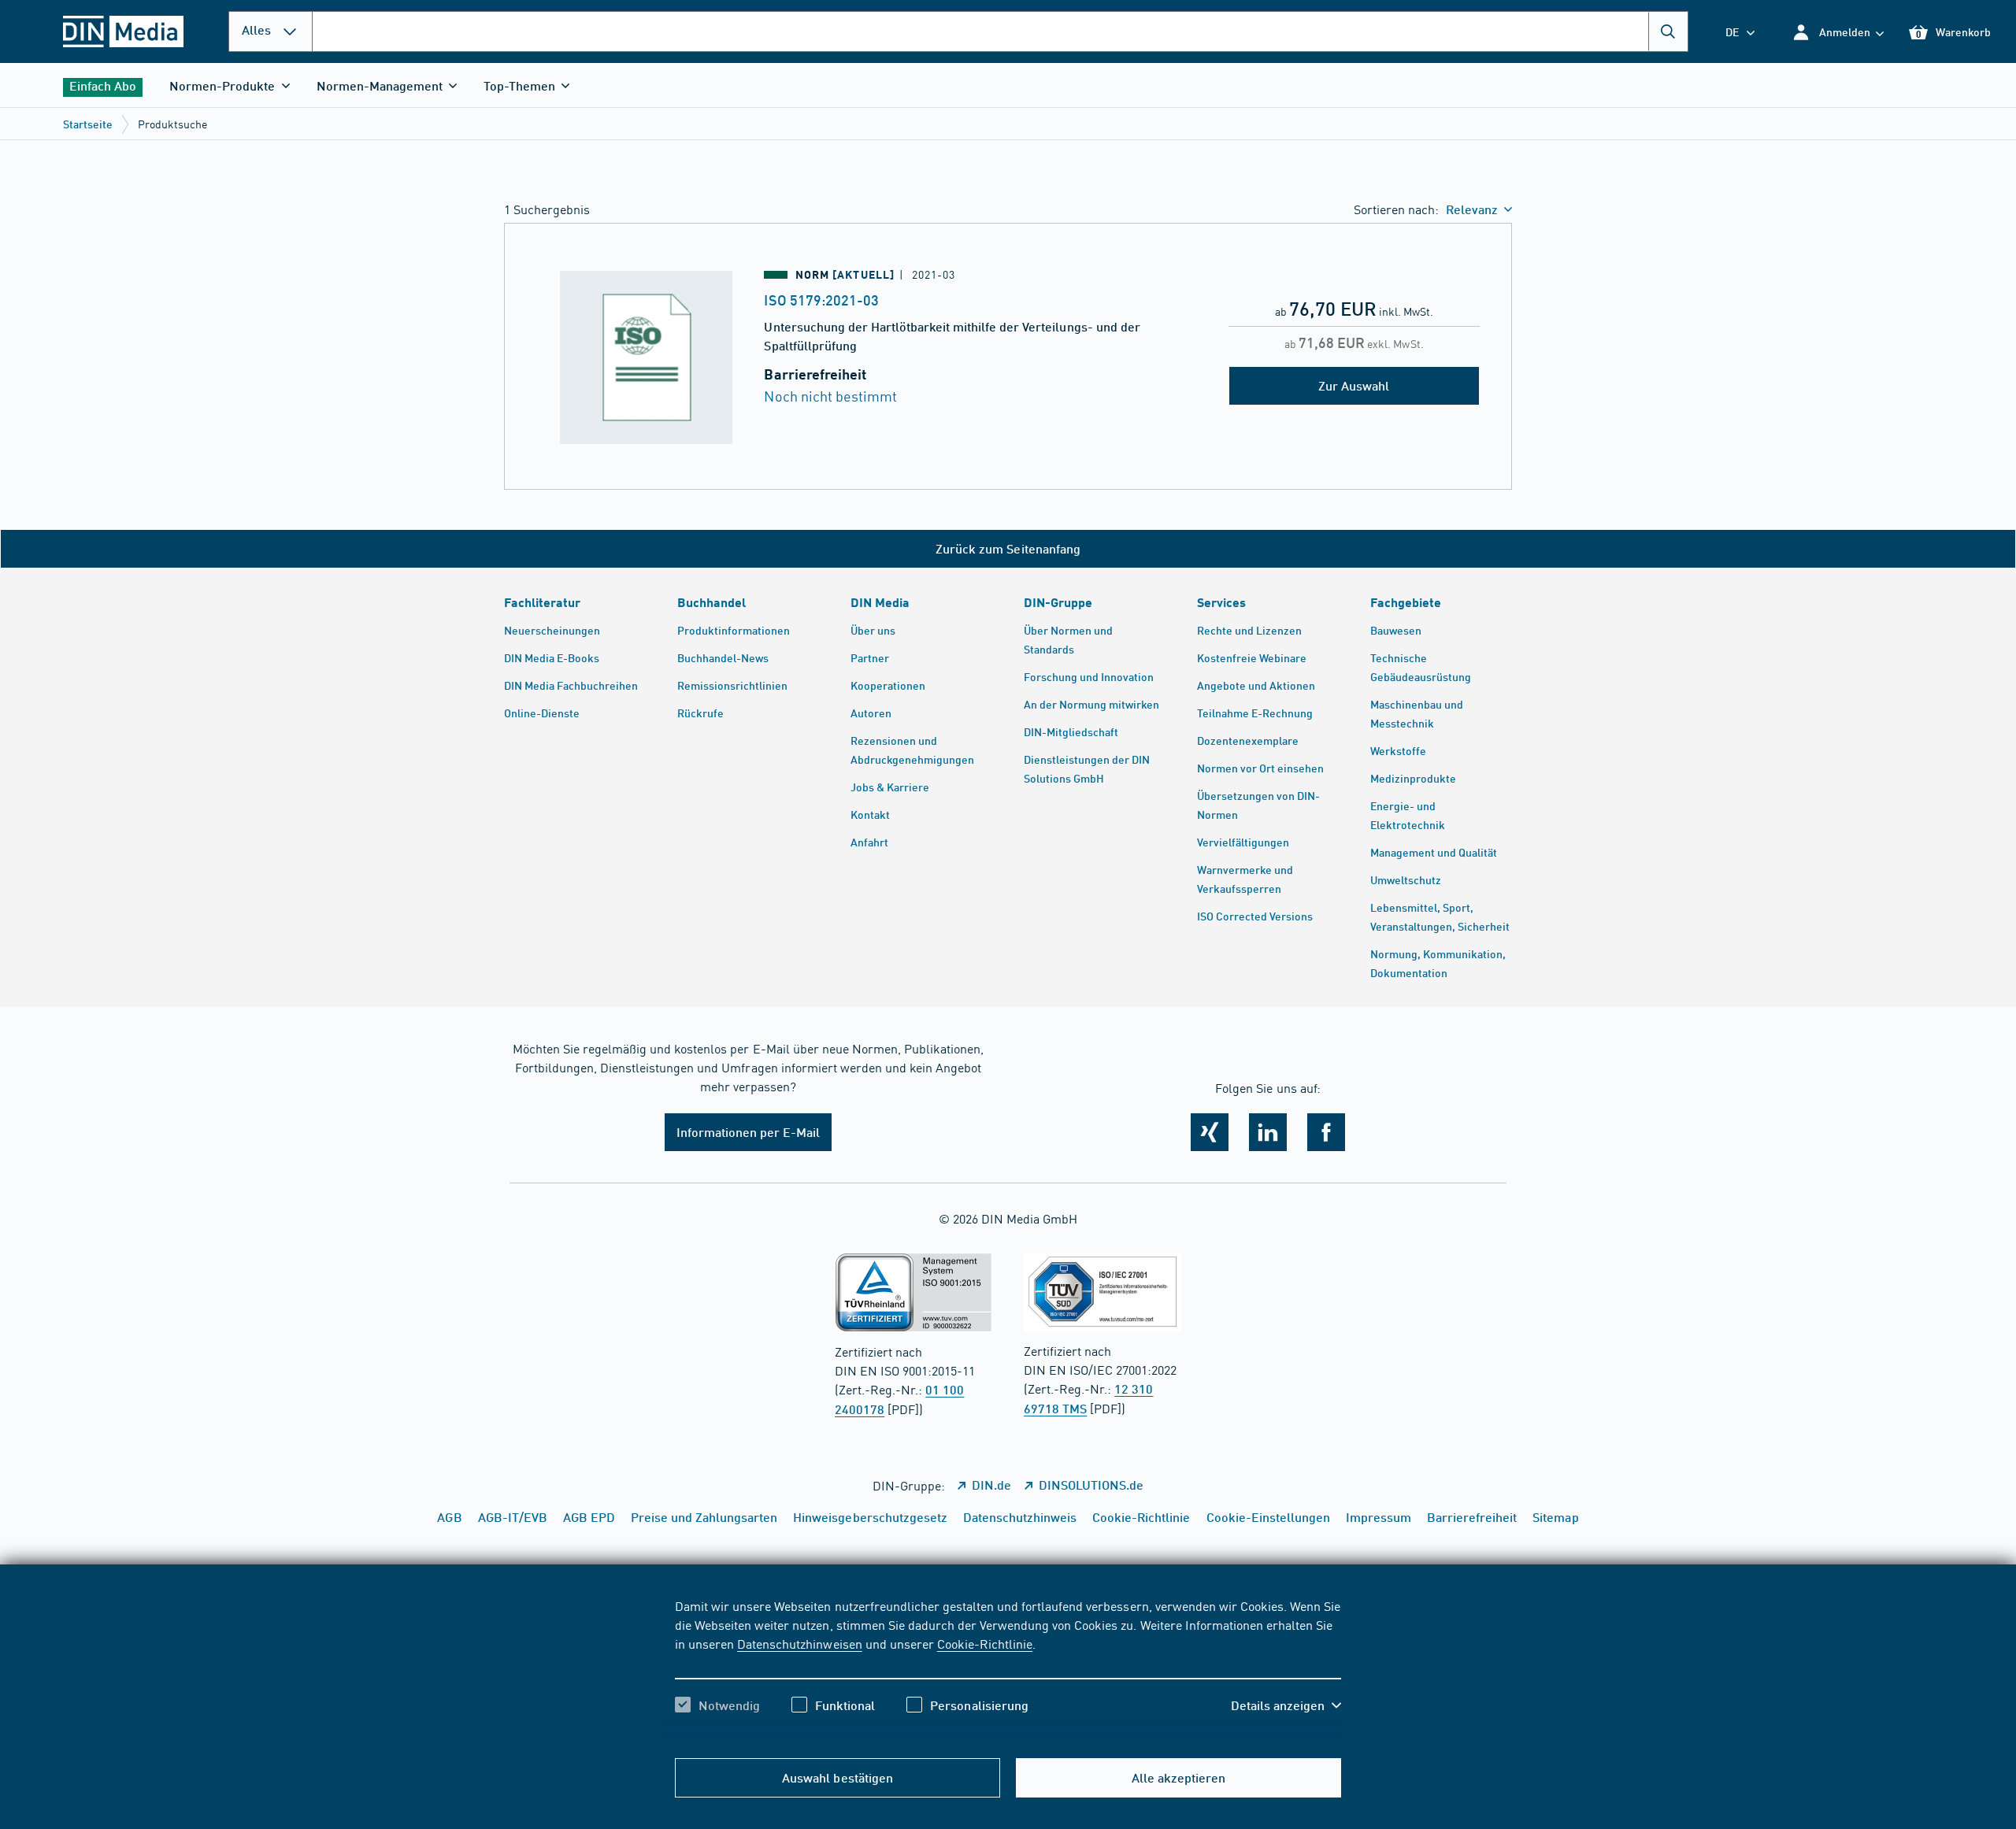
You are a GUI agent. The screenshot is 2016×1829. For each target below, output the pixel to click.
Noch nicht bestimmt (830, 396)
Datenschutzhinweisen (799, 1643)
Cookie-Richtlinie (985, 1643)
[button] (1838, 32)
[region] (1008, 1669)
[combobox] (1000, 31)
